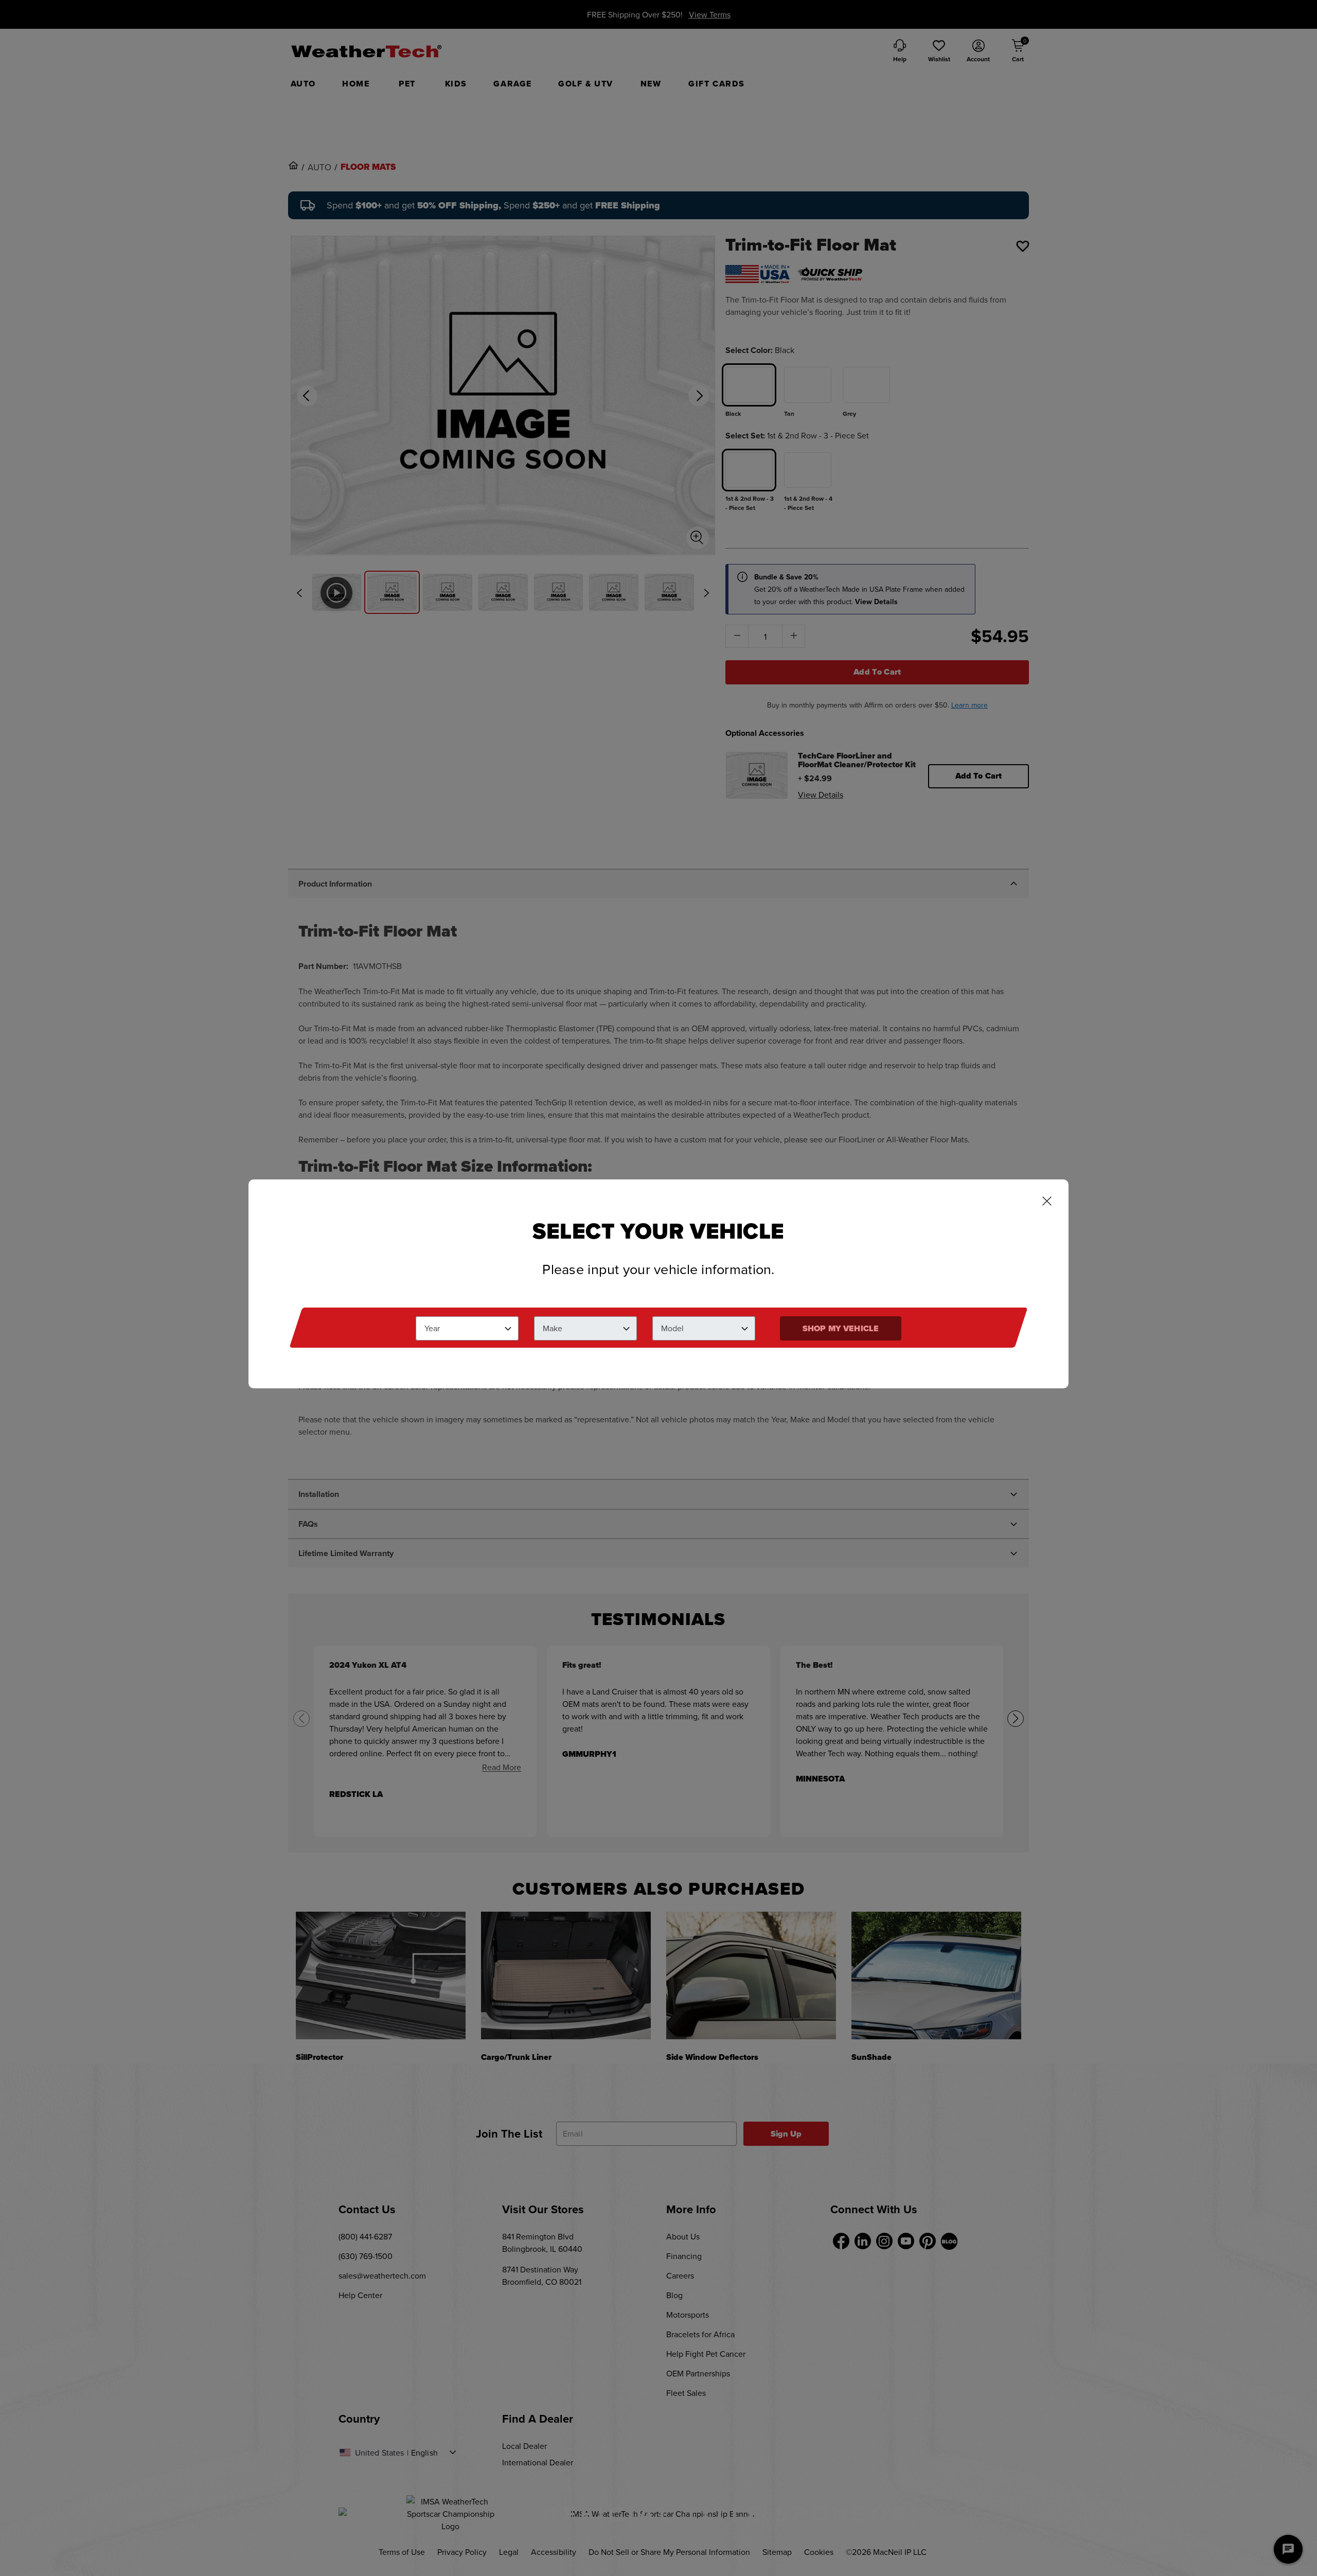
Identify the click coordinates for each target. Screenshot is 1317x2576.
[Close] (1047, 1202)
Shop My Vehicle (841, 1328)
